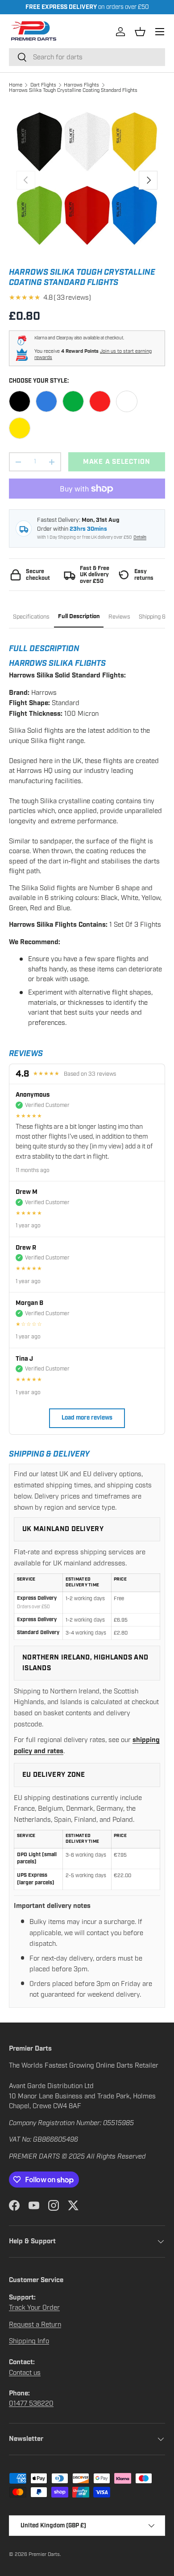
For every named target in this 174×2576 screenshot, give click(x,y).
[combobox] (87, 57)
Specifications (31, 617)
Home (16, 85)
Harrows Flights (81, 85)
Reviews (119, 617)
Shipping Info (29, 2341)
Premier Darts (44, 2554)
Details (140, 537)
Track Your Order (34, 2308)
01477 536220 (31, 2403)
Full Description (79, 617)
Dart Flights (43, 85)
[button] (140, 32)
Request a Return (35, 2324)
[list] (87, 180)
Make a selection (117, 462)
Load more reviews (87, 1418)
